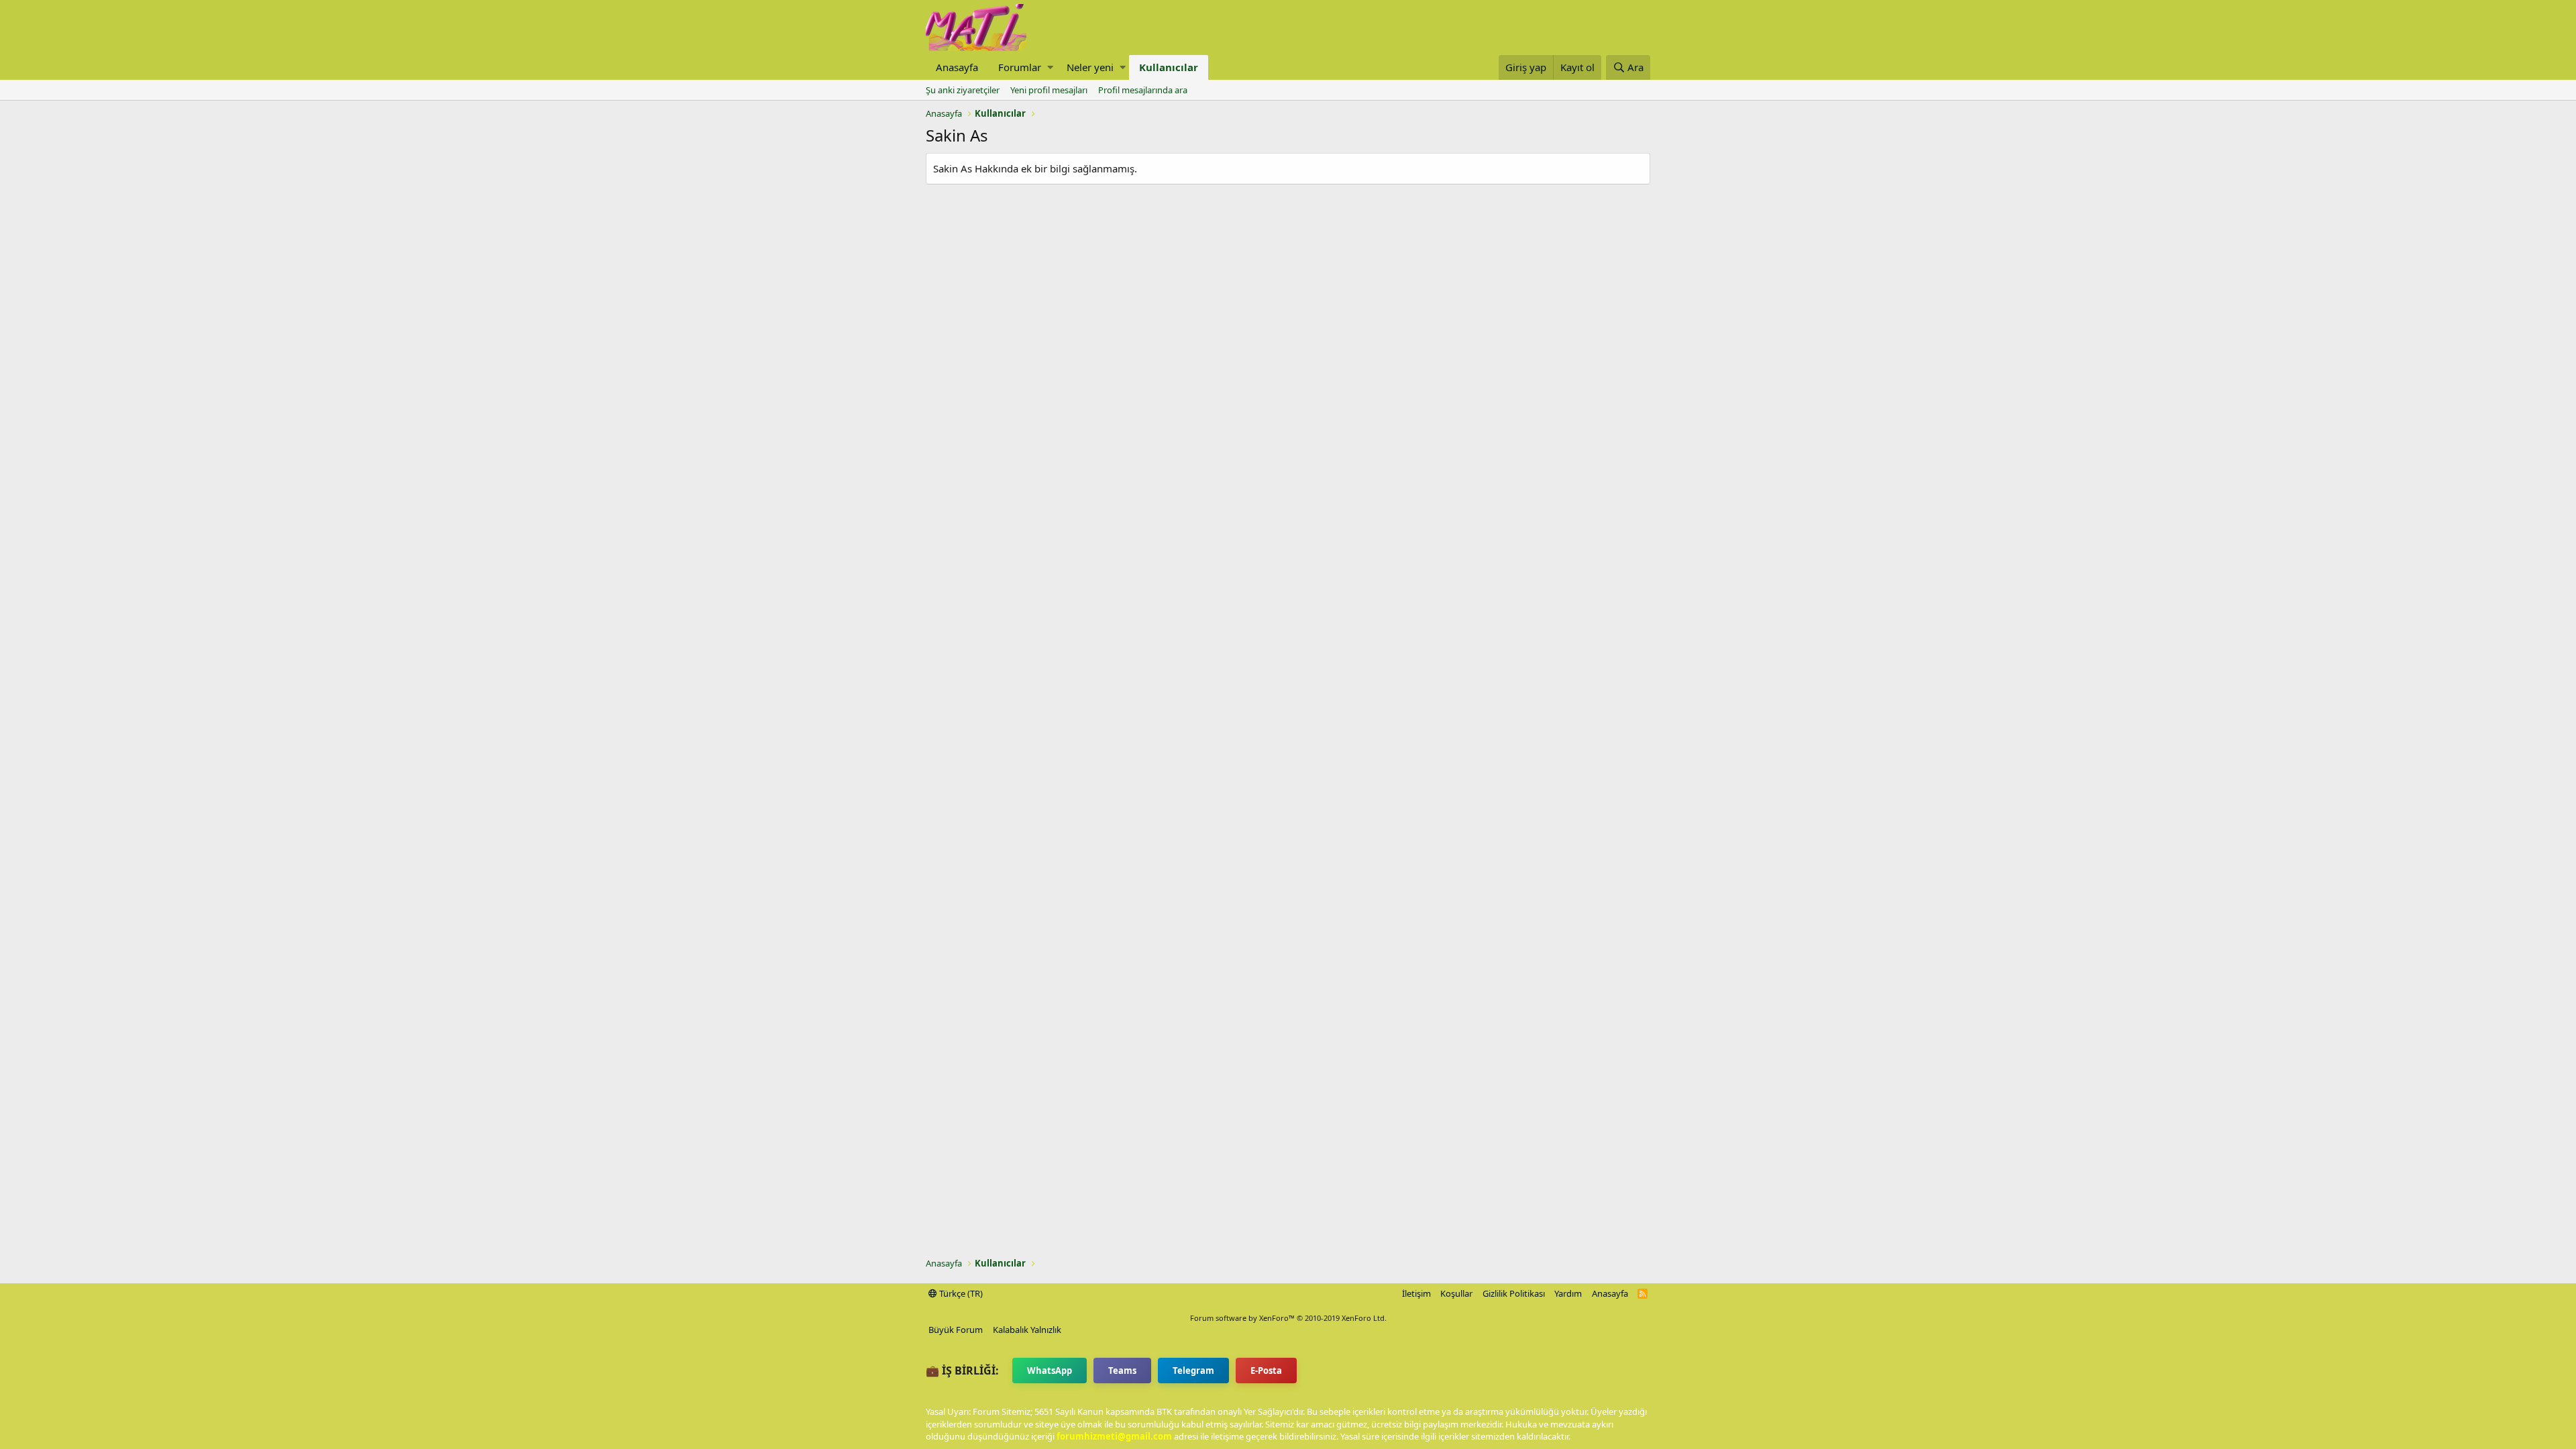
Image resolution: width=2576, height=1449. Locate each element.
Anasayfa (957, 67)
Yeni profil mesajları (1049, 90)
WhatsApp (1050, 1371)
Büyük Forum (956, 1330)
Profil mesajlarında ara (1143, 90)
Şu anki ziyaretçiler (963, 90)
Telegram (1193, 1371)
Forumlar (1020, 67)
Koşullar (1456, 1293)
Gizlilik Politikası (1514, 1293)
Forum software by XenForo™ (1288, 1318)
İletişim (1416, 1293)
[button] (1050, 67)
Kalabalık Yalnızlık (1027, 1330)
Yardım (1568, 1293)
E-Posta (1266, 1371)
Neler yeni (1090, 67)
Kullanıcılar (1169, 67)
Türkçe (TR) (960, 1293)
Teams (1122, 1371)
